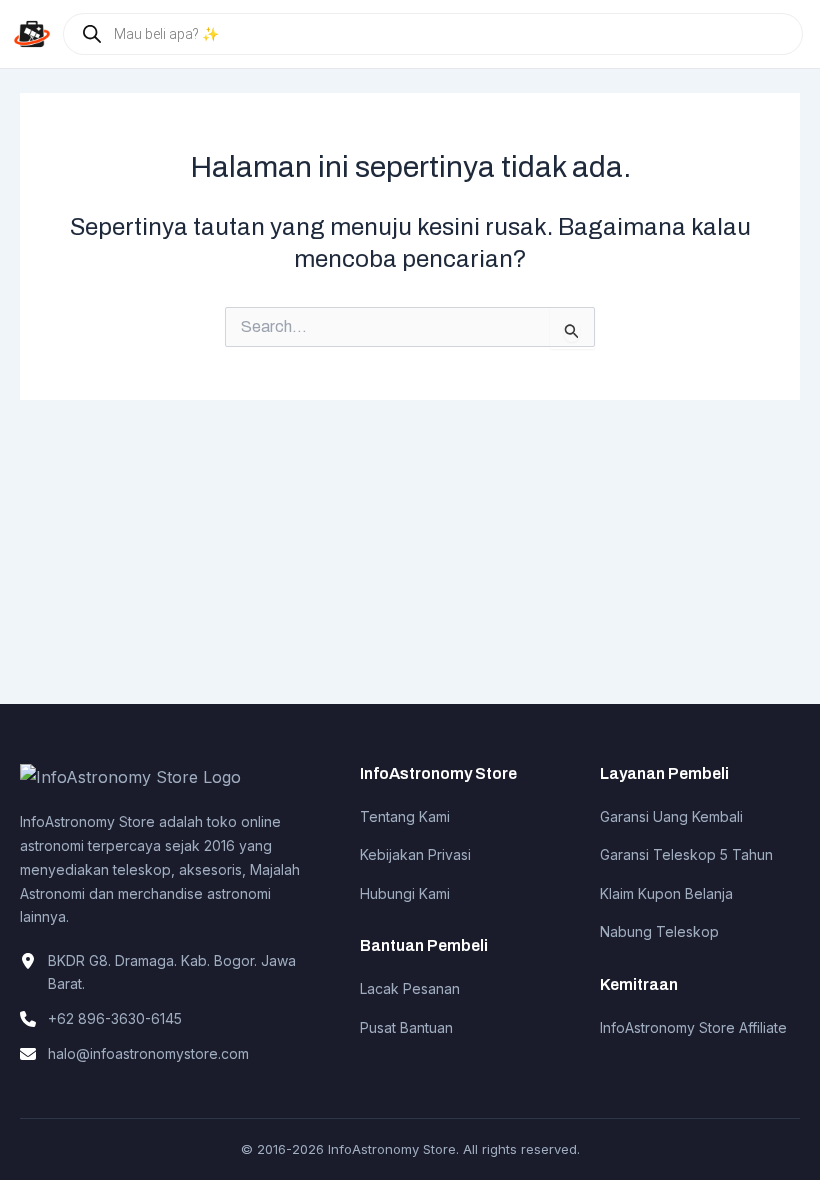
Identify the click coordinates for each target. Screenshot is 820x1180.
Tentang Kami (405, 816)
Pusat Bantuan (406, 1027)
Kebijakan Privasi (415, 854)
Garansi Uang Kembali (671, 816)
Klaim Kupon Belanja (666, 893)
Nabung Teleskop (659, 931)
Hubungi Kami (405, 893)
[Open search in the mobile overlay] (433, 34)
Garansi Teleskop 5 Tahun (686, 854)
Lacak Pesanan (410, 988)
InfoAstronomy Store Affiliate (693, 1027)
